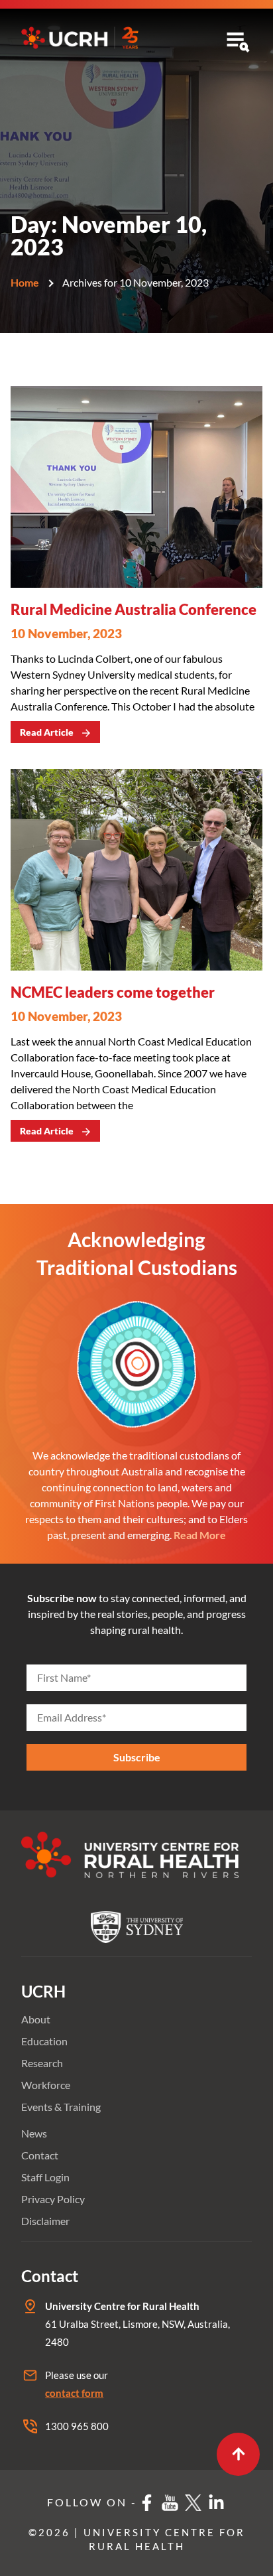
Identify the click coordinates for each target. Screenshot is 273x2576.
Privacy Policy (53, 2199)
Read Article (47, 732)
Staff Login (45, 2177)
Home (25, 282)
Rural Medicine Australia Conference (134, 609)
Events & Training (61, 2107)
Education (44, 2041)
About (36, 2019)
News (34, 2133)
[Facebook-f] (147, 2502)
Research (42, 2063)
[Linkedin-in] (217, 2502)
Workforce (46, 2085)
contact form (74, 2393)
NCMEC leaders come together (113, 992)
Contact (40, 2155)
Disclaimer (45, 2221)
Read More (200, 1535)
